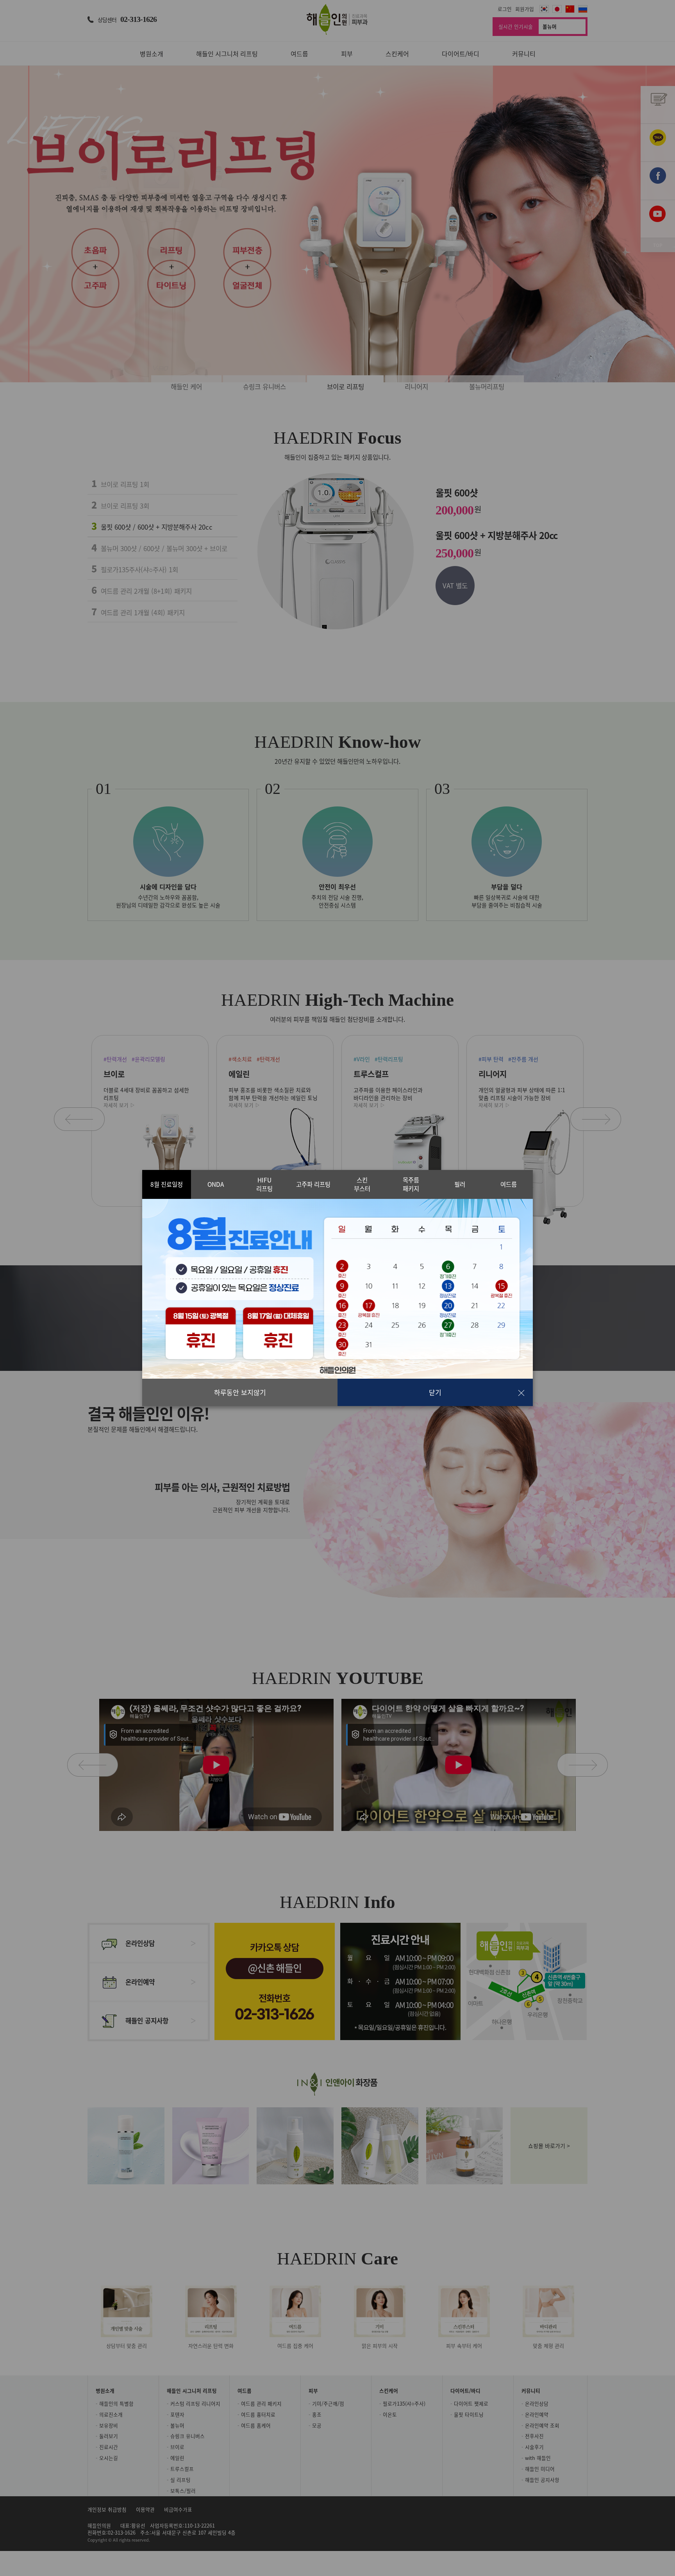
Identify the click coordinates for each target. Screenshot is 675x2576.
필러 (460, 1184)
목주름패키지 (411, 1184)
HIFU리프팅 (264, 1184)
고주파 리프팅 (313, 1184)
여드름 (509, 1184)
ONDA (216, 1184)
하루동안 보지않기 (240, 1392)
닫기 (435, 1392)
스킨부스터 (362, 1184)
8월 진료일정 (167, 1184)
